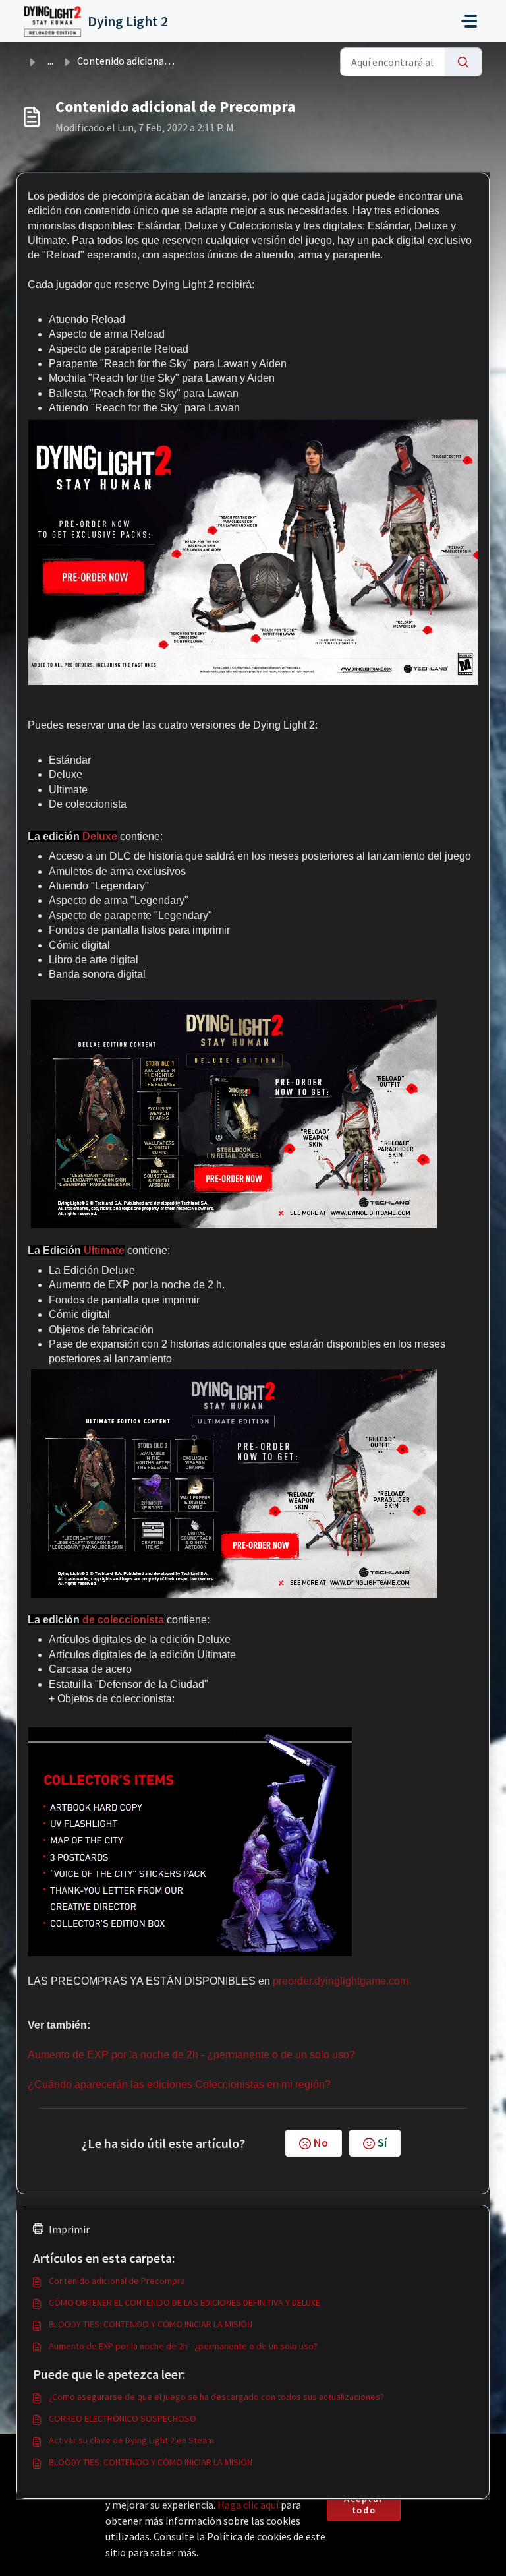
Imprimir (69, 2229)
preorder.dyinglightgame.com (341, 1981)
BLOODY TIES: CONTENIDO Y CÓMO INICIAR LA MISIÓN (151, 2324)
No (321, 2142)
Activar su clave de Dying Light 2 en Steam (131, 2440)
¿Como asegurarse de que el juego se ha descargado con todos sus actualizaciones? (216, 2397)
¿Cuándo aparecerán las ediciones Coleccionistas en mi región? (179, 2084)
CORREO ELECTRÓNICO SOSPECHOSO (123, 2418)
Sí (382, 2142)
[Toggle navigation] (469, 21)
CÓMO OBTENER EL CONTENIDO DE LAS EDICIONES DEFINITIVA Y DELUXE (184, 2302)
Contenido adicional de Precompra (117, 2281)
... (50, 61)
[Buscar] (464, 62)
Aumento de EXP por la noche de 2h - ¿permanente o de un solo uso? (191, 2055)
